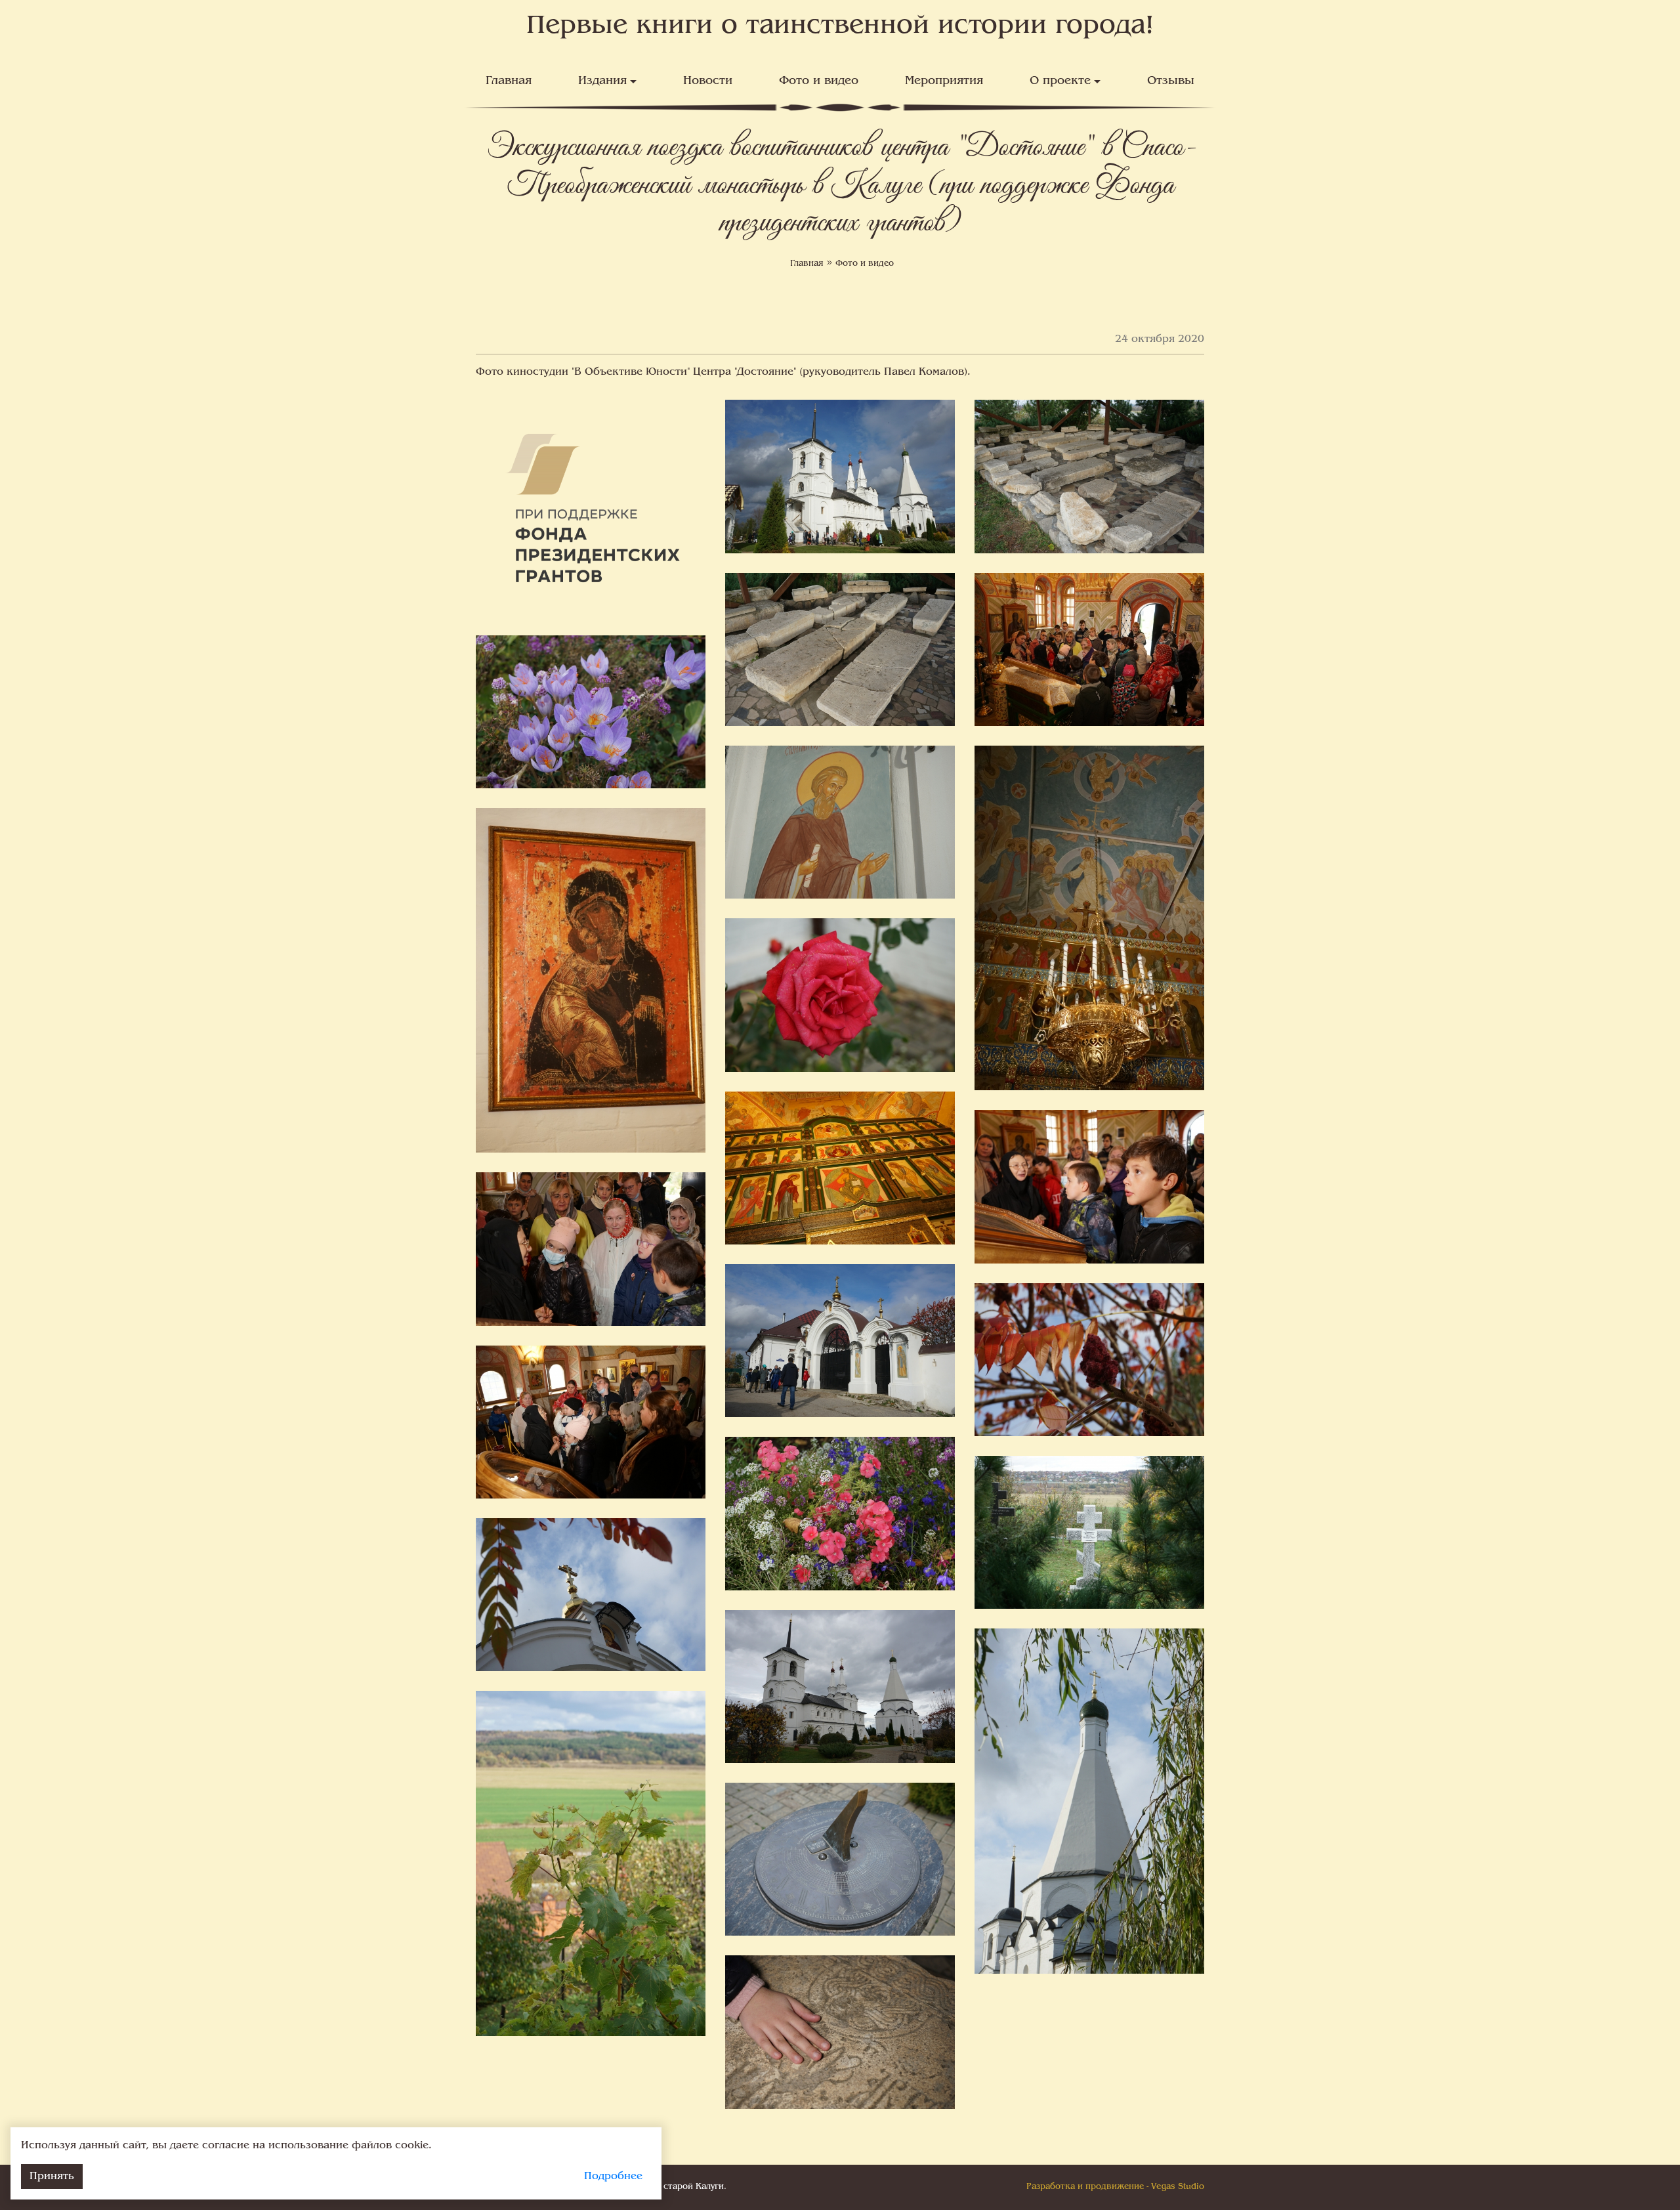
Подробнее (613, 2177)
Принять (52, 2177)
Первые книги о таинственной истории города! (840, 27)
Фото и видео (819, 81)
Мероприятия (944, 81)
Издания (602, 81)
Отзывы (1171, 81)
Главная (509, 81)
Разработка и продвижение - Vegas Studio (1115, 2187)
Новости (708, 81)
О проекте (1060, 81)
